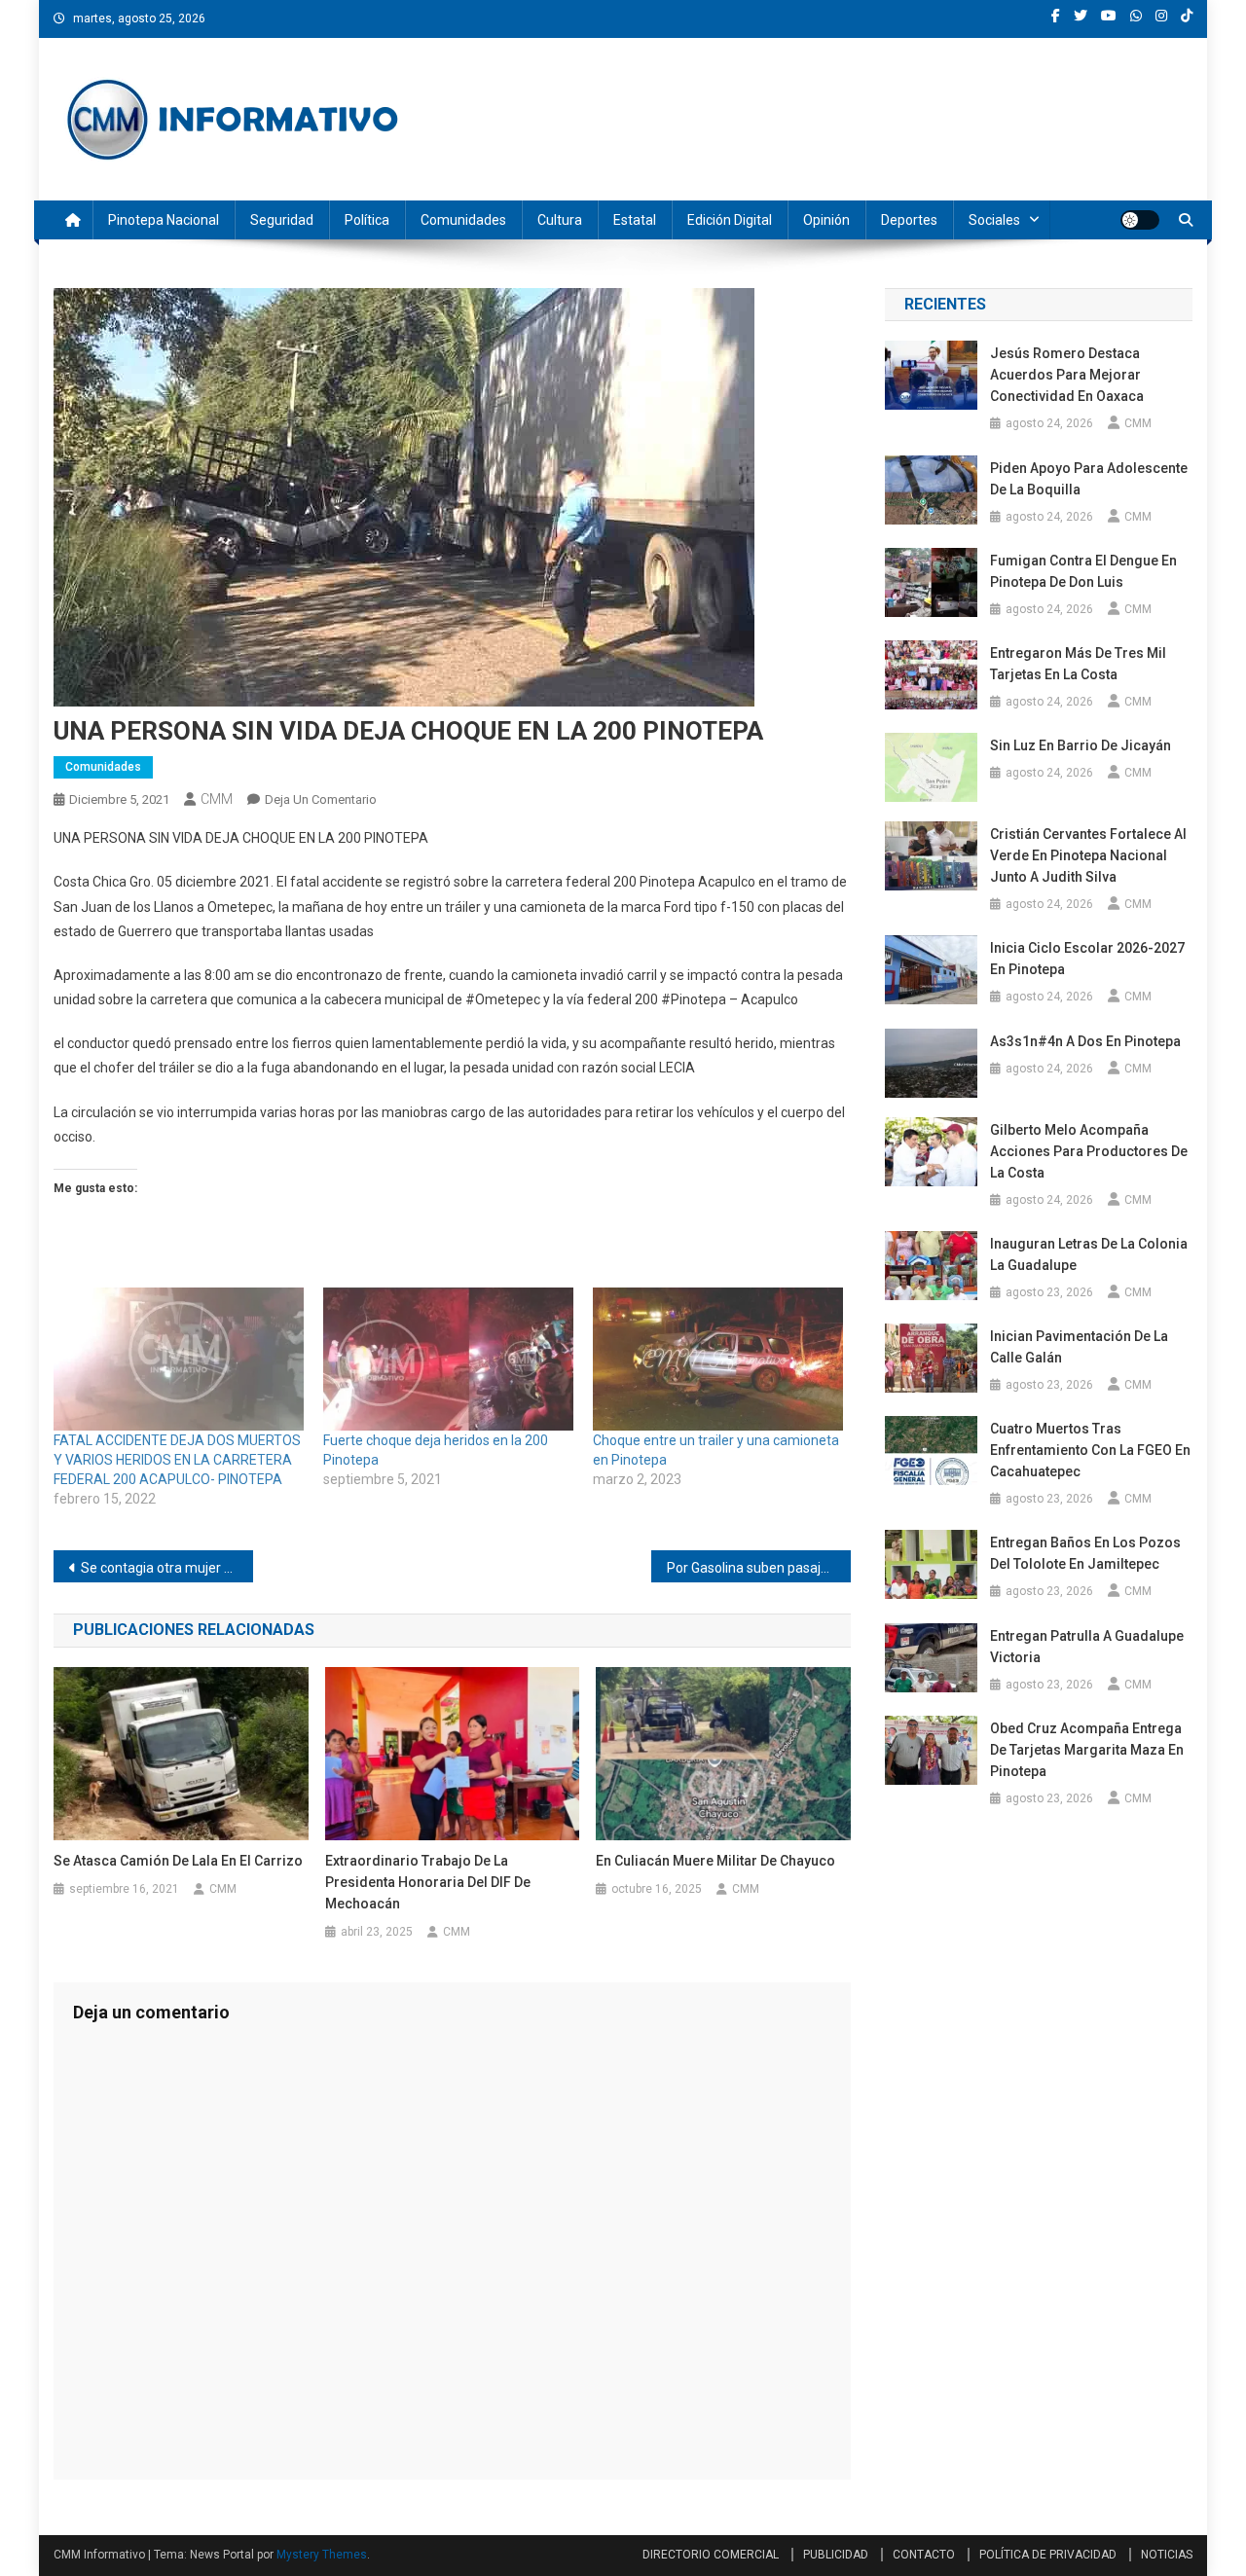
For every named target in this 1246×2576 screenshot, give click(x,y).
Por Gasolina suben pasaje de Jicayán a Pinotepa (759, 1568)
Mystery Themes (322, 2555)
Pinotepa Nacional (164, 220)
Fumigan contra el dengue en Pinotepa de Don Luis (1083, 571)
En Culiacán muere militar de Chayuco (715, 1861)
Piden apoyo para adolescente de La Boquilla (1089, 479)
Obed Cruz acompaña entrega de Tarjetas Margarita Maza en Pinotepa (1087, 1750)
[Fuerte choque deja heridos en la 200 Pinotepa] (448, 1359)
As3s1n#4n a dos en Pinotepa (1087, 1041)
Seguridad (282, 220)
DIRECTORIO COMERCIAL (711, 2555)
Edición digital (730, 220)
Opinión (826, 220)
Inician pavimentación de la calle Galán (1079, 1347)
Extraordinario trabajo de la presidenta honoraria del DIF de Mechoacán (428, 1882)
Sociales (994, 220)
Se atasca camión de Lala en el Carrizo (178, 1861)
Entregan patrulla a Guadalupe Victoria (1087, 1647)
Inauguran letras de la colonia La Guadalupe (1089, 1254)
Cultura (560, 220)
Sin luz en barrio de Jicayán (1081, 745)
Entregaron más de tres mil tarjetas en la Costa (1078, 664)
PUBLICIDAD (836, 2555)
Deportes (909, 220)
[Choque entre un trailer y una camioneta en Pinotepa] (718, 1359)
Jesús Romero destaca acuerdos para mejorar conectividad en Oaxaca (1067, 375)
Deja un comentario (321, 799)
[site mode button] (1140, 220)
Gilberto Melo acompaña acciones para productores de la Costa (1089, 1151)
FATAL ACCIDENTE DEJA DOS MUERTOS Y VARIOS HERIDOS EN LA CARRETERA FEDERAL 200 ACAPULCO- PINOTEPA (177, 1460)
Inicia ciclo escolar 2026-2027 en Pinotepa (1087, 959)
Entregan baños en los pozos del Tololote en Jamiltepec (1085, 1553)
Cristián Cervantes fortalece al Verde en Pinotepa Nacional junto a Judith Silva (1088, 855)
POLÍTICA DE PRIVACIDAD (1048, 2555)
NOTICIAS (1167, 2555)
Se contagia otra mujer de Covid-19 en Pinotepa (167, 1568)
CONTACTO (924, 2555)
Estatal (635, 220)
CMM (217, 799)
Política (367, 220)
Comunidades (463, 220)
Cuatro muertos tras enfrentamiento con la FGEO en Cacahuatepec (1090, 1450)
